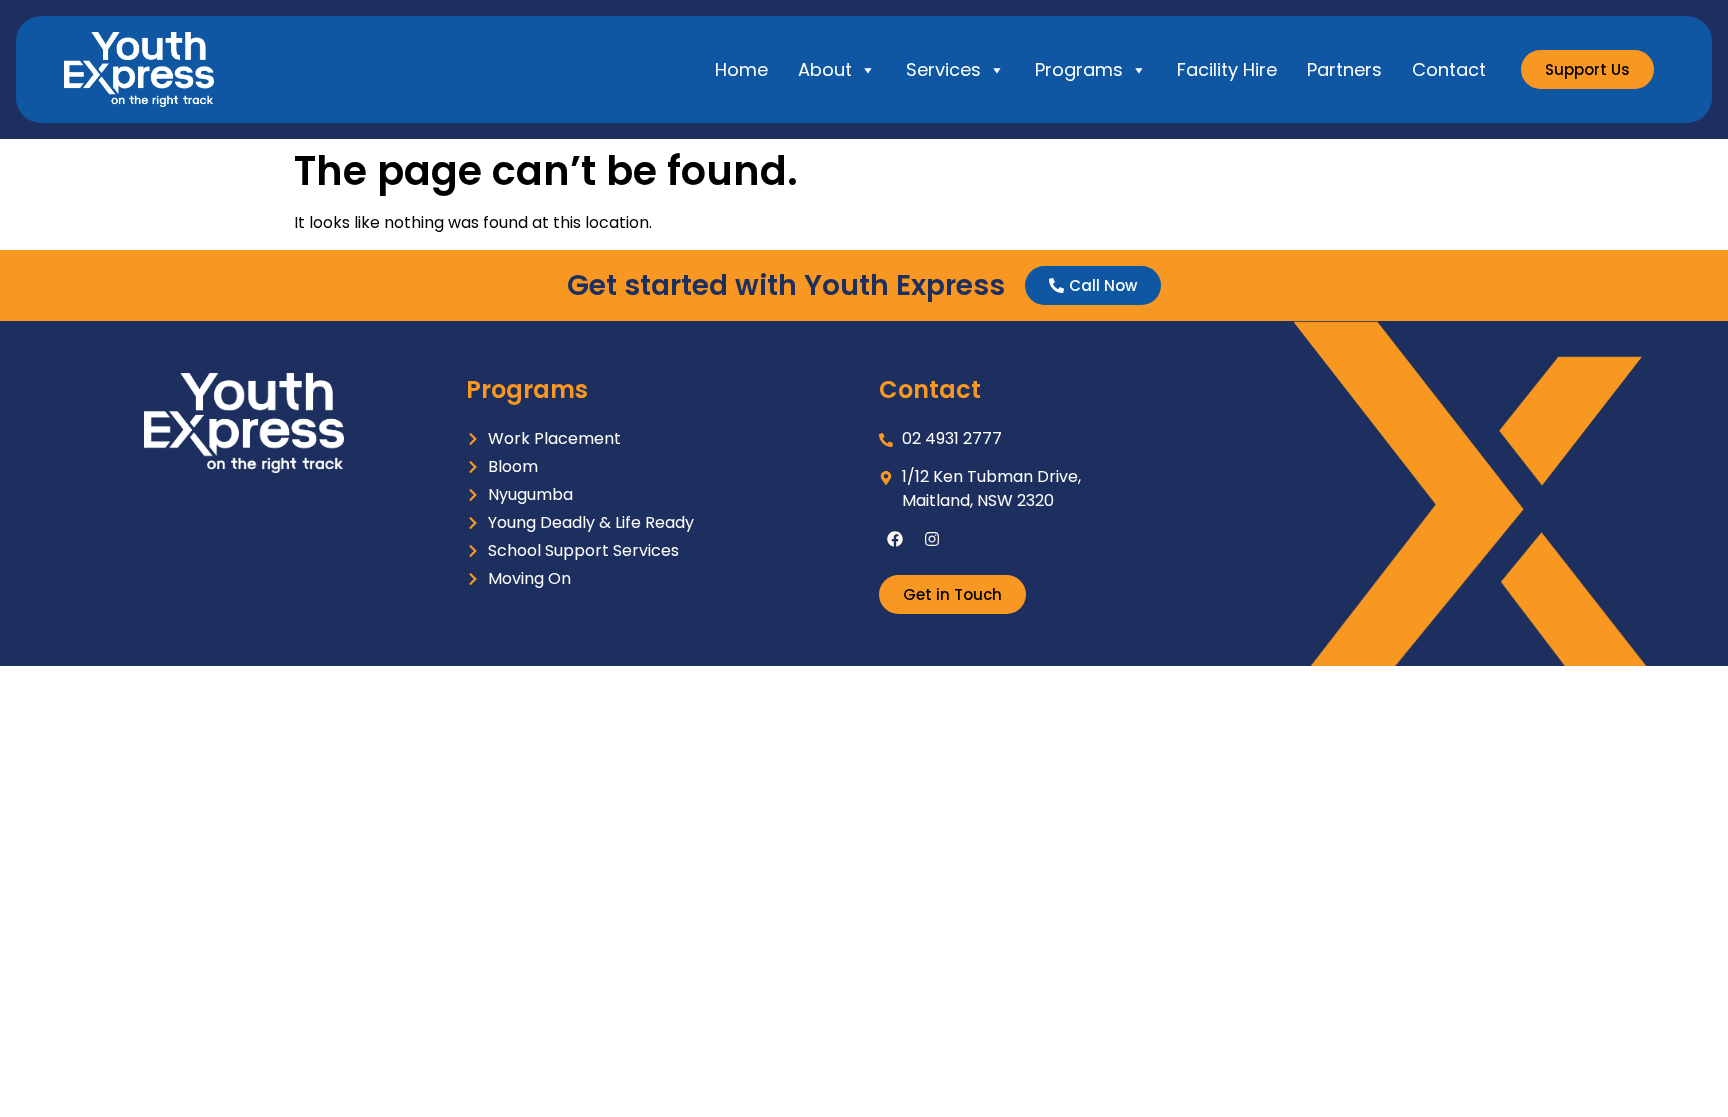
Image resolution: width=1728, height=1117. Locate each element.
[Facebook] (895, 539)
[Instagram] (932, 539)
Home (741, 69)
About (825, 69)
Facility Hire (1227, 69)
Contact (1449, 69)
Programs (1079, 69)
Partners (1344, 69)
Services (943, 69)
